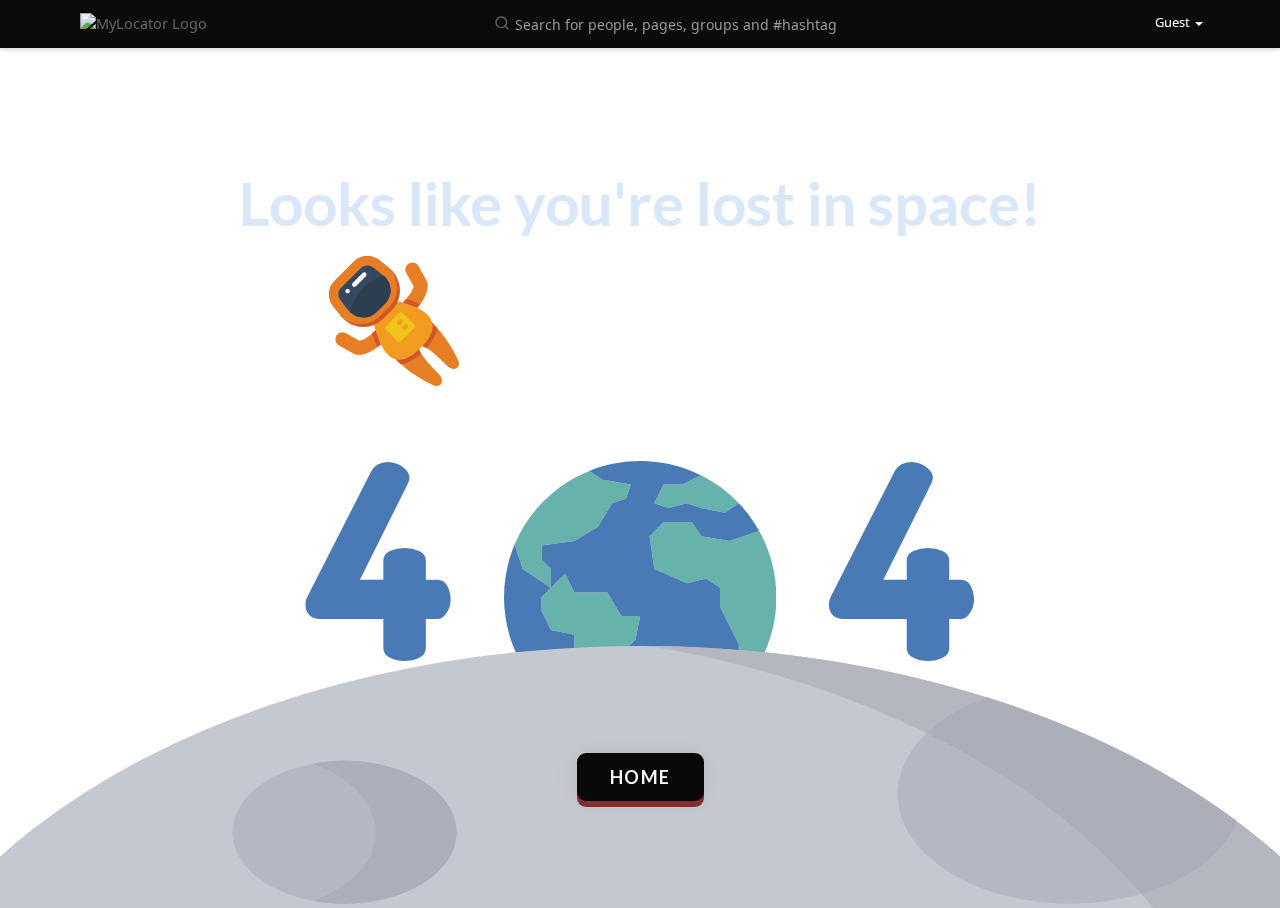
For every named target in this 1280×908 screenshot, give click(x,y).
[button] (669, 22)
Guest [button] (1172, 22)
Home (640, 777)
